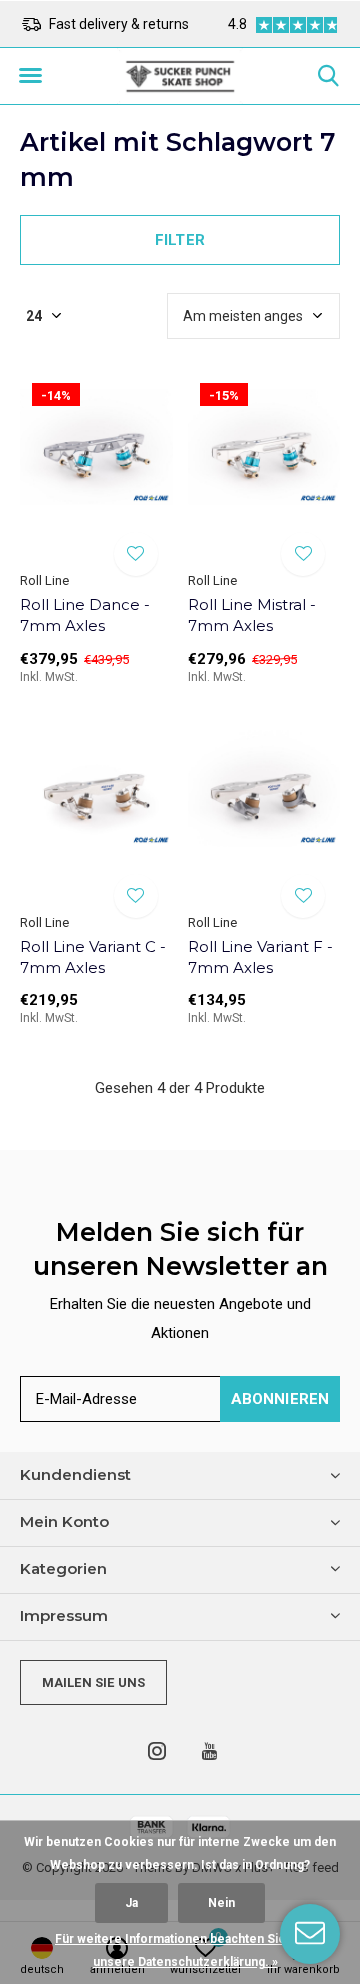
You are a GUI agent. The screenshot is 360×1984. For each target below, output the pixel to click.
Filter (180, 240)
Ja (131, 1903)
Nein (221, 1903)
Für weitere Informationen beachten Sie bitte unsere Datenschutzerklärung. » (185, 1950)
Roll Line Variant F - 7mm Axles (260, 957)
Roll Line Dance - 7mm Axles (85, 615)
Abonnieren (280, 1399)
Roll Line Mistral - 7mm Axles (252, 615)
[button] (30, 76)
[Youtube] (209, 1751)
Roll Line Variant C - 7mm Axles (93, 957)
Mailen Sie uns (93, 1682)
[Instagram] (157, 1751)
